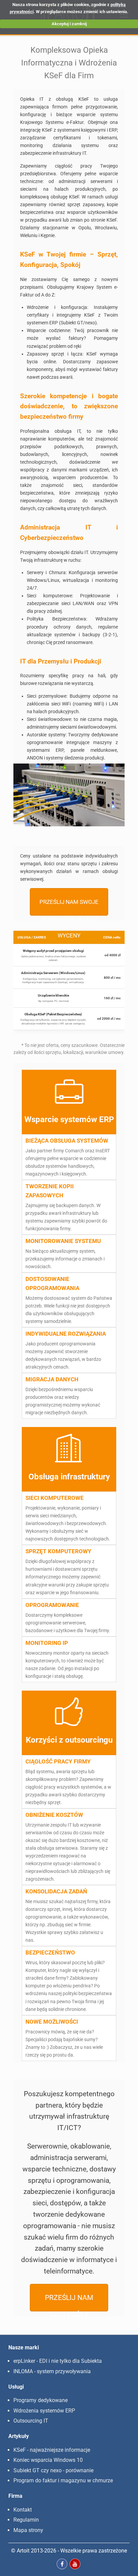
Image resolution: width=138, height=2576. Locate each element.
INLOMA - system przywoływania (52, 2371)
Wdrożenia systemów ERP (44, 2411)
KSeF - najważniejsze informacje (52, 2450)
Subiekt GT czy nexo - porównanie (53, 2470)
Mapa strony (28, 2530)
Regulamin (26, 2520)
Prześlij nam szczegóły (69, 2302)
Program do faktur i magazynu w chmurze (63, 2480)
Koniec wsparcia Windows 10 (48, 2460)
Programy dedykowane (41, 2400)
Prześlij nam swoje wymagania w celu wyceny (69, 907)
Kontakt (23, 2510)
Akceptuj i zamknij (69, 24)
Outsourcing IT (31, 2421)
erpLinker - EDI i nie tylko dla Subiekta (58, 2361)
